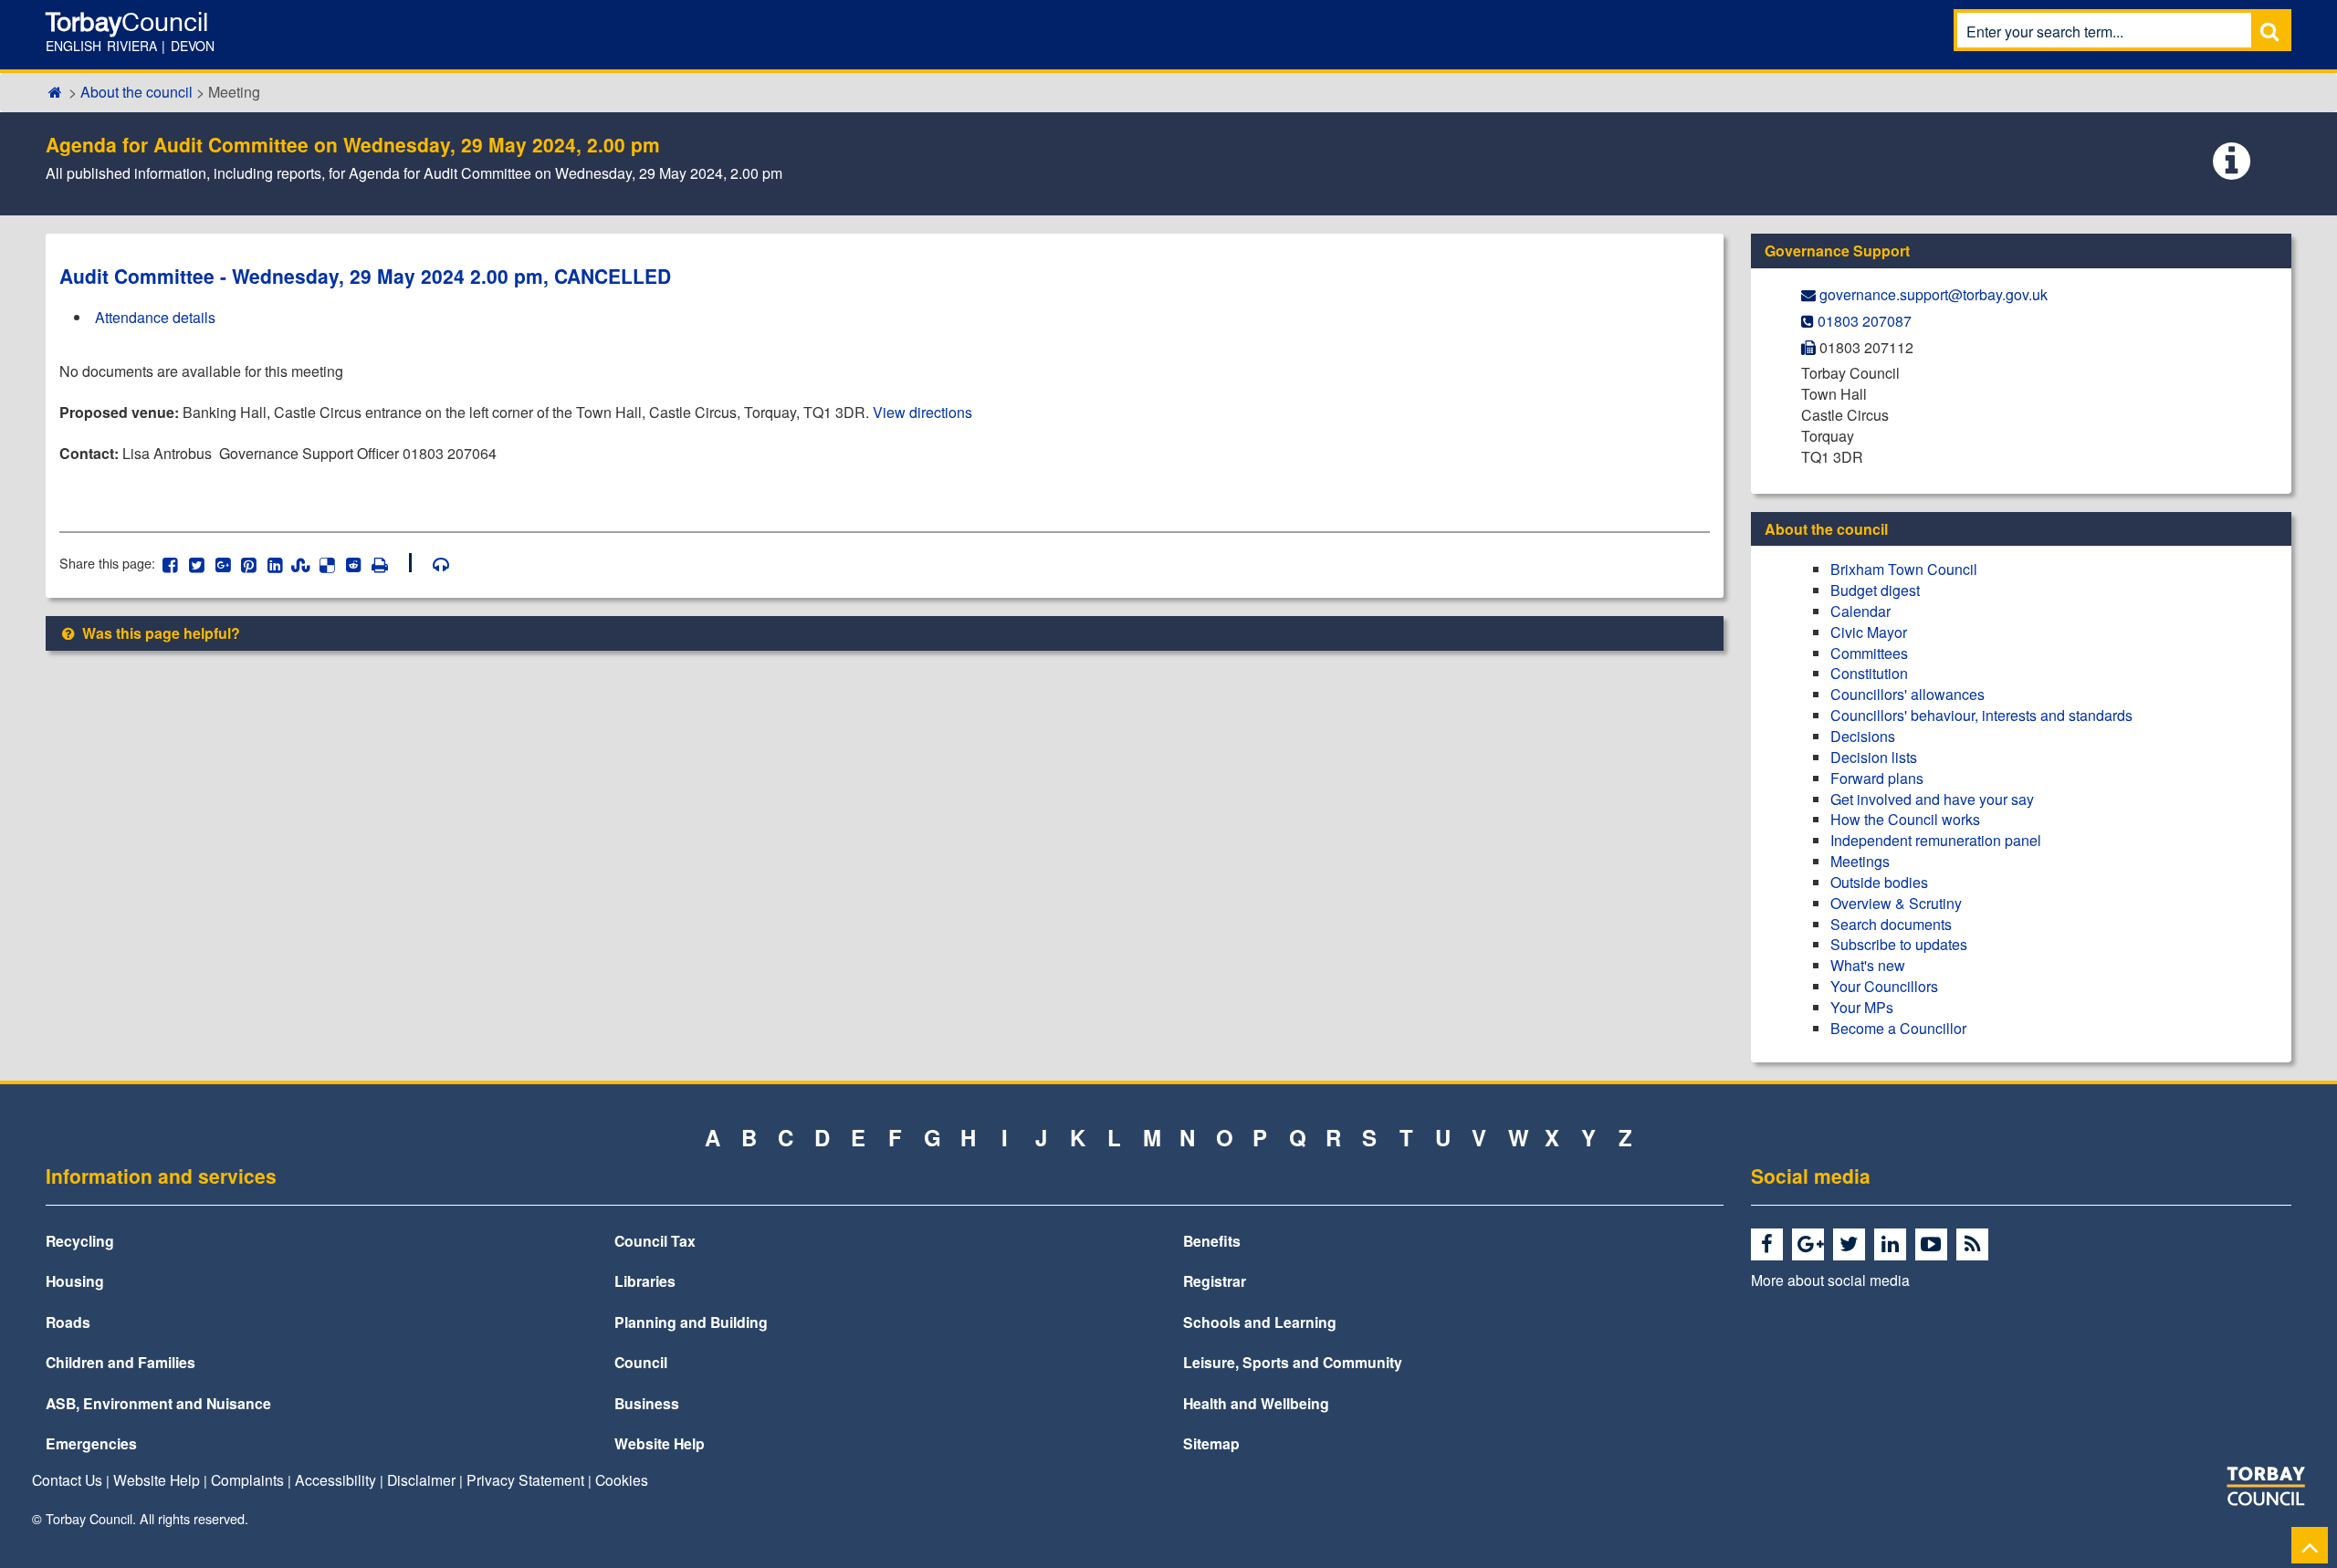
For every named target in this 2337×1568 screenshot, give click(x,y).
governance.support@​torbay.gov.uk (1934, 294)
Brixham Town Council (1904, 569)
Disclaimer (421, 1479)
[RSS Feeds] (1975, 1245)
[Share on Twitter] (197, 563)
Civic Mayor (1869, 632)
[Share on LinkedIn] (275, 563)
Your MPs (1862, 1007)
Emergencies (91, 1443)
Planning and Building (691, 1322)
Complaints (247, 1479)
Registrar (1215, 1281)
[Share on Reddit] (354, 563)
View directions (922, 412)
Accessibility (335, 1479)
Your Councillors (1884, 986)
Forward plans (1877, 778)
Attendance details (155, 317)
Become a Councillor (1898, 1028)
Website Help (660, 1443)
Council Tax (655, 1241)
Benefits (1212, 1241)
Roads (68, 1322)
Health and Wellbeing (1256, 1403)
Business (647, 1403)
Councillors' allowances (1907, 694)
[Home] (55, 92)
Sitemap (1211, 1443)
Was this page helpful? (159, 633)
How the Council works (1905, 819)
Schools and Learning (1260, 1322)
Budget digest (1875, 590)
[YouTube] (1934, 1245)
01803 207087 (1865, 321)
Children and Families (121, 1362)
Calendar (1860, 611)
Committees (1869, 653)
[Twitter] (1852, 1245)
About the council (136, 92)
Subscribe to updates (1899, 944)
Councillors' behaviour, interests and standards (1981, 715)
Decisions (1863, 736)
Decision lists (1874, 757)
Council (641, 1362)
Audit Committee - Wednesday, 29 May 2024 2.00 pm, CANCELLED (365, 276)
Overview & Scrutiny (1896, 903)
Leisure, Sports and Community (1293, 1362)
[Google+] (1811, 1245)
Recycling (80, 1241)
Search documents (1891, 924)
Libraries (645, 1281)
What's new (1868, 965)
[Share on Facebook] (170, 563)
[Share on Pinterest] (249, 563)
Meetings (1860, 861)
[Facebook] (1770, 1245)
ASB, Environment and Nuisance (158, 1403)
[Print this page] (390, 563)
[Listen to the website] (432, 563)
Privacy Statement (525, 1479)
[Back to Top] (2310, 1545)
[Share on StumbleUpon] (301, 563)
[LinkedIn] (1893, 1245)
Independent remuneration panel (1936, 840)
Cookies (622, 1479)
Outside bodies (1879, 882)
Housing (75, 1281)
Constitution (1869, 673)
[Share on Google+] (222, 563)
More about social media (1830, 1280)
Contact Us (67, 1479)
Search (2269, 31)
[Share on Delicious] (327, 563)
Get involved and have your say (1932, 799)
